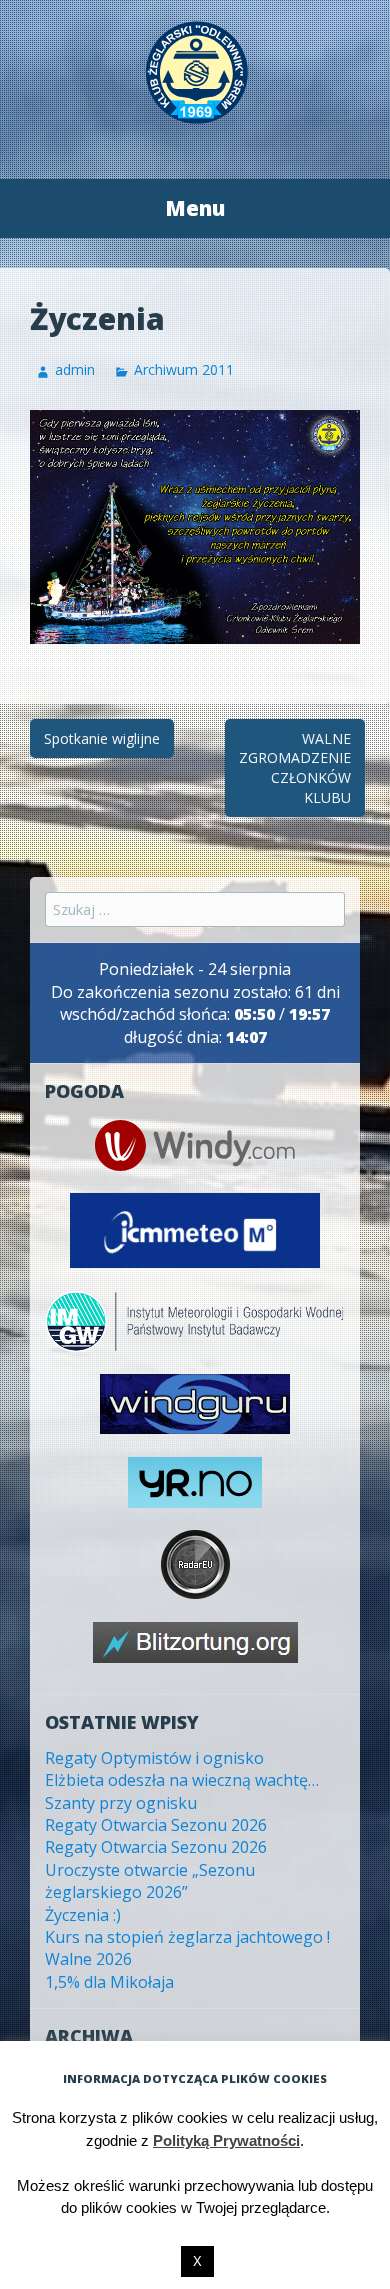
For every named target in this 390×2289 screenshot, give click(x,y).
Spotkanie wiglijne (102, 738)
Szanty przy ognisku (121, 1803)
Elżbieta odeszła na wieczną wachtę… (182, 1780)
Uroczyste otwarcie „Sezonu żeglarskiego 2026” (150, 1881)
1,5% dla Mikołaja (109, 1982)
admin (75, 369)
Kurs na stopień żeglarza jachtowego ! (187, 1937)
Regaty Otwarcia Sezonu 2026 (156, 1825)
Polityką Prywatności (226, 2140)
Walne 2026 (88, 1959)
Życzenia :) (83, 1915)
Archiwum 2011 (184, 369)
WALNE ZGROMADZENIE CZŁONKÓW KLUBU (295, 768)
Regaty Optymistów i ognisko (154, 1758)
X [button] (197, 2261)
